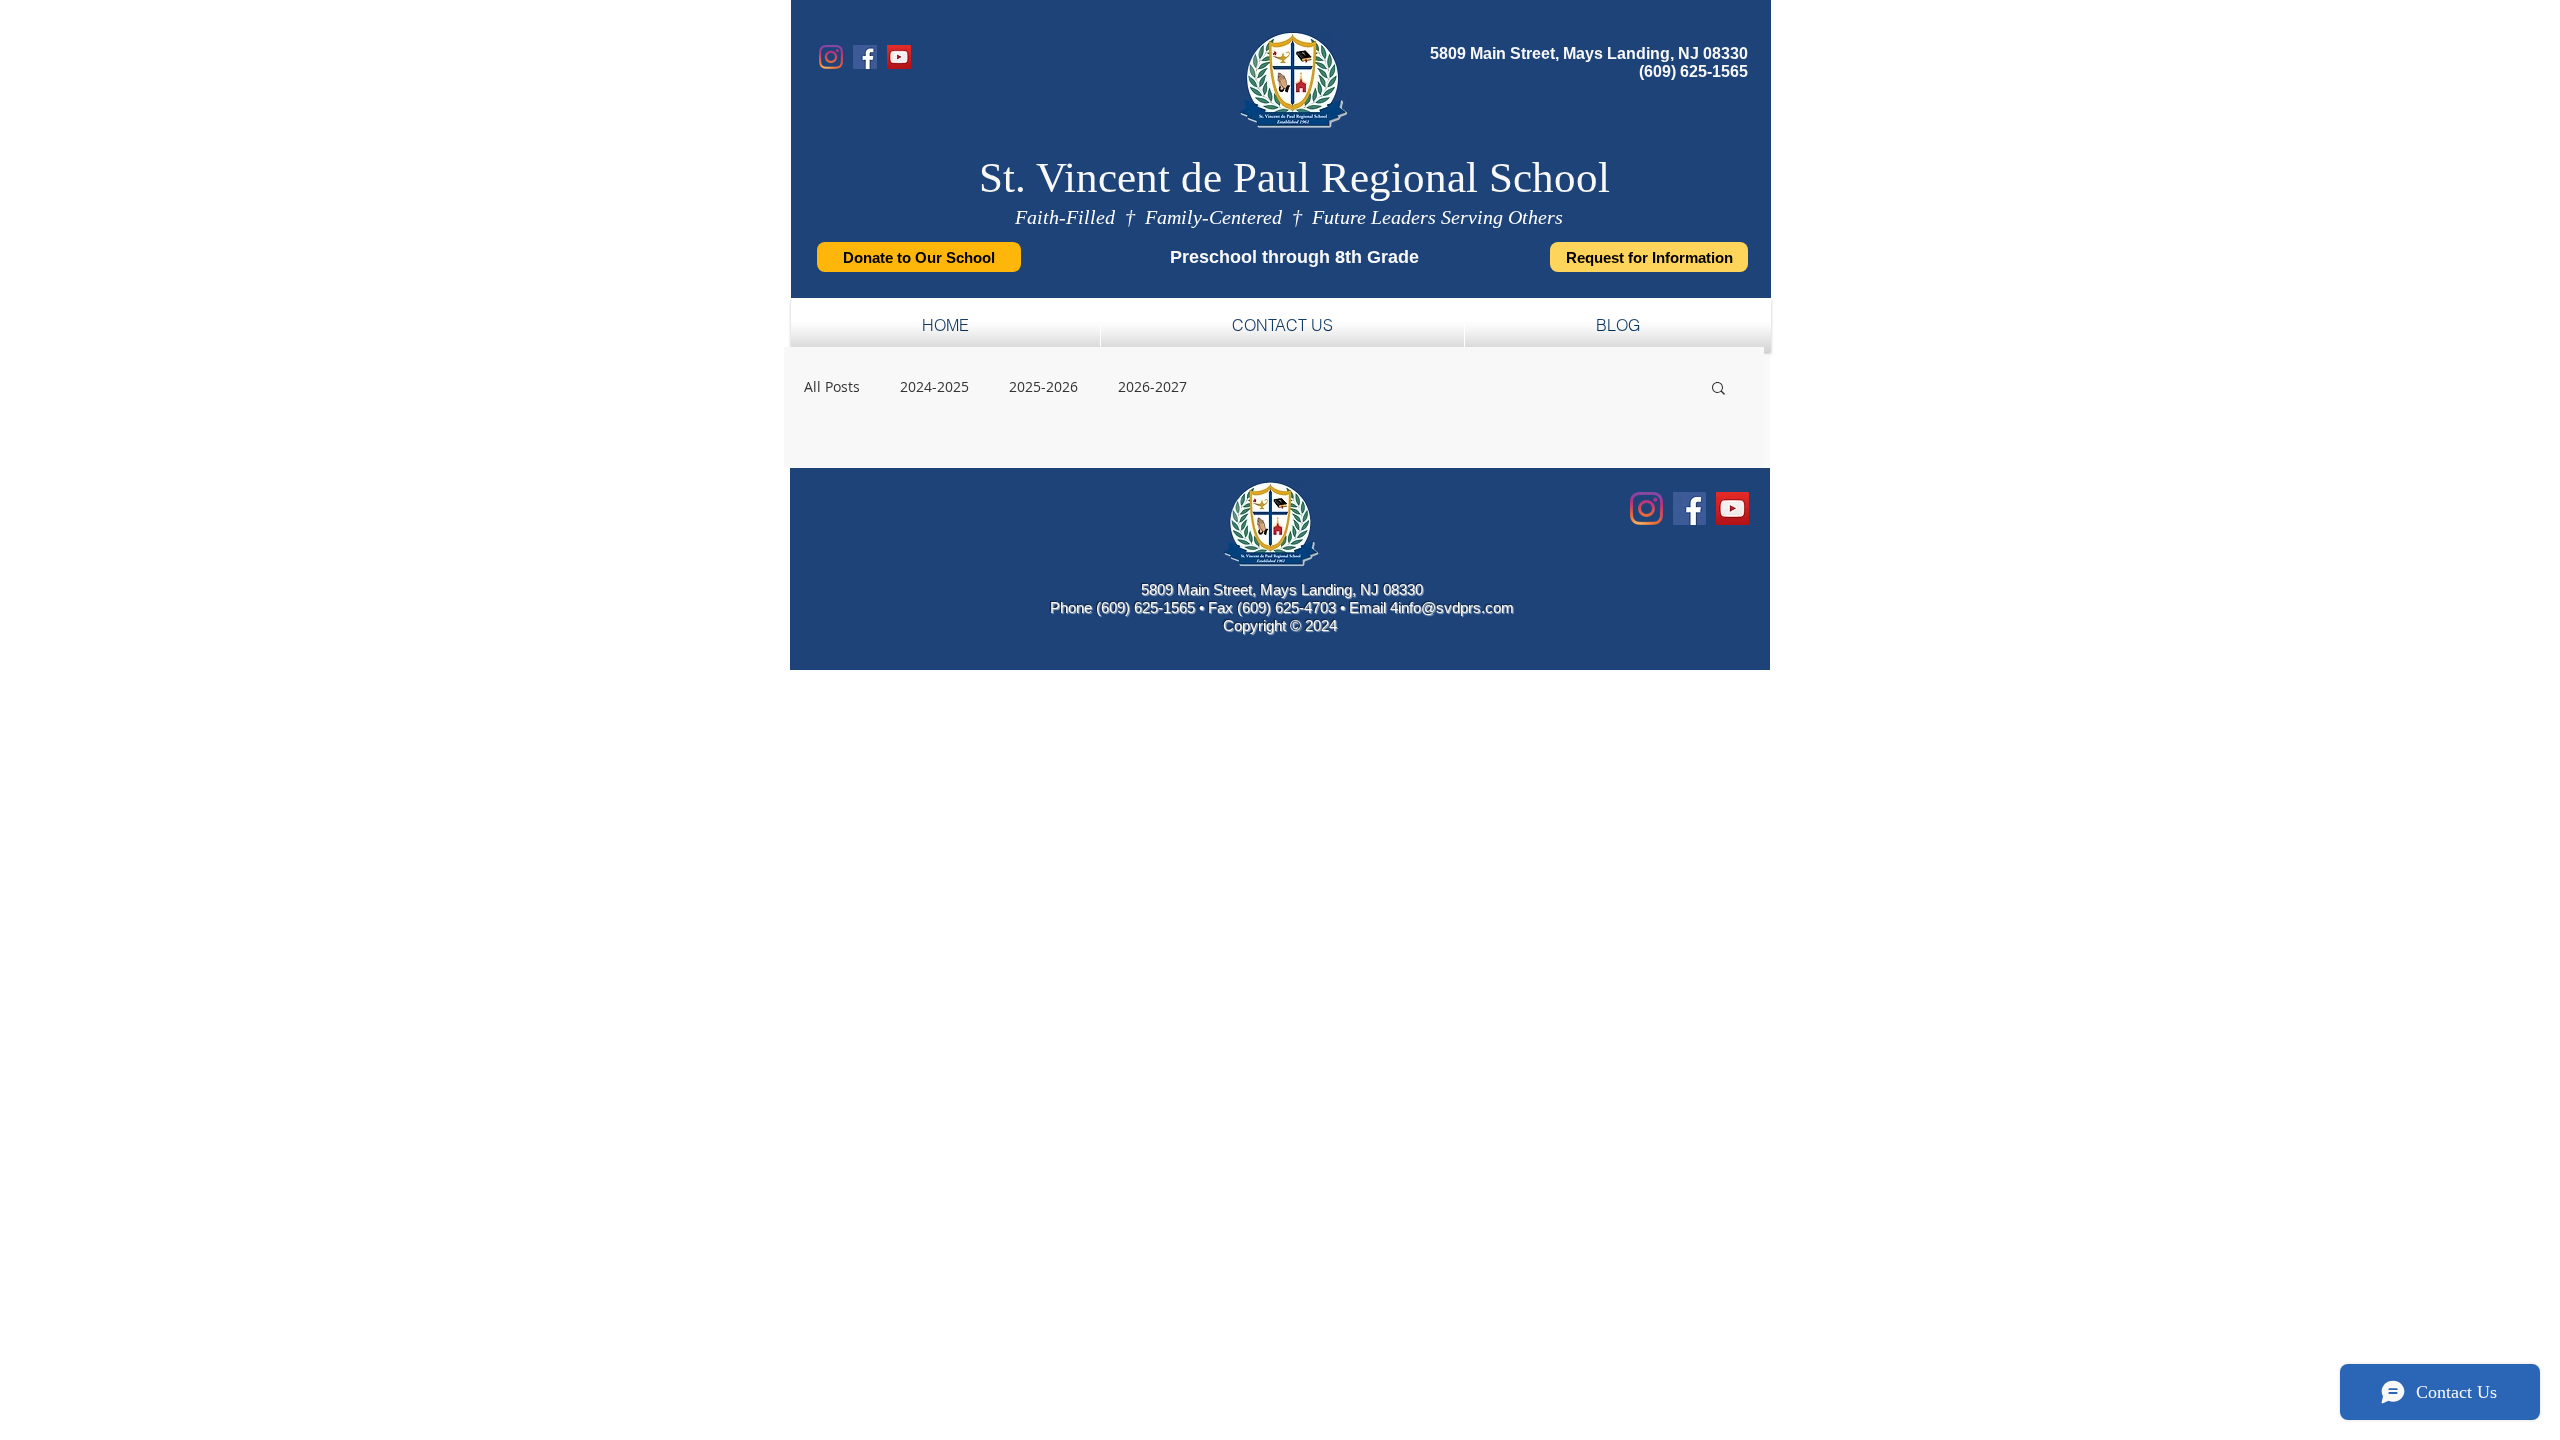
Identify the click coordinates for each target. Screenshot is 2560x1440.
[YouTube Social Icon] (1732, 508)
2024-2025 (934, 386)
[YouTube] (899, 57)
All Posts (832, 386)
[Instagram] (831, 57)
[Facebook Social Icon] (1689, 508)
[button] (1718, 389)
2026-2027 (1152, 386)
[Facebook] (865, 57)
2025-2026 (1043, 386)
